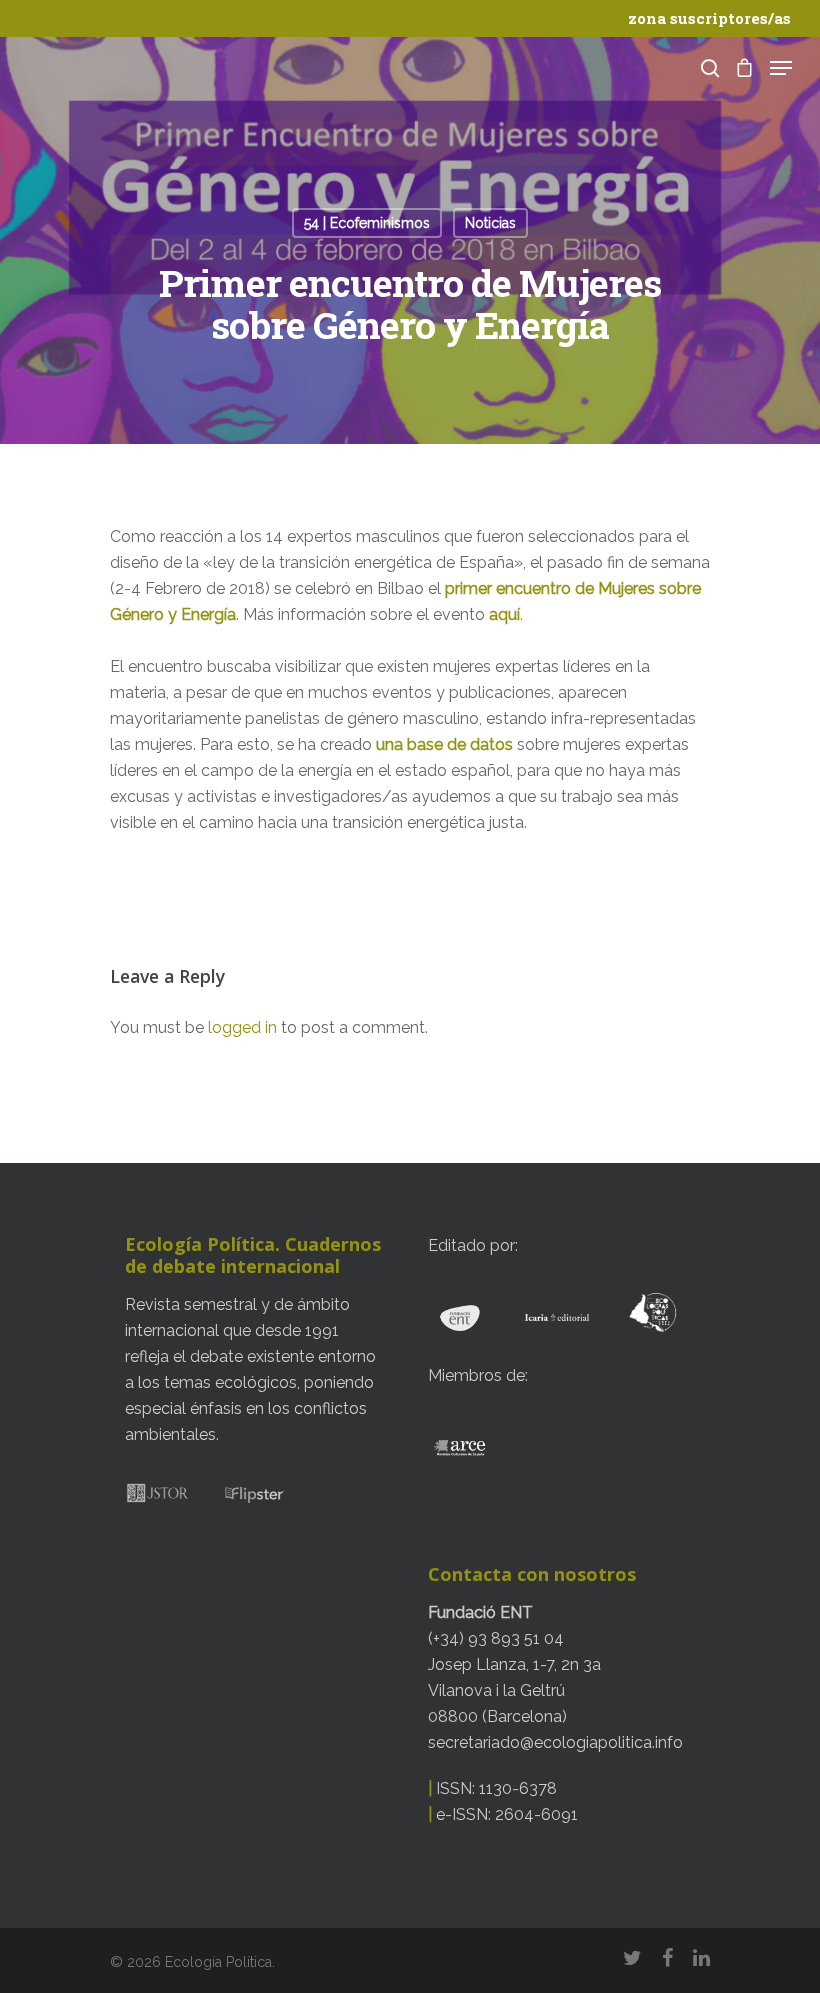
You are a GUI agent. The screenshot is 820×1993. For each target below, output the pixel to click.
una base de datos (446, 744)
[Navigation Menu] (781, 68)
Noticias (490, 223)
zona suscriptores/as (709, 18)
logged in (242, 1027)
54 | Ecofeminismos (367, 223)
